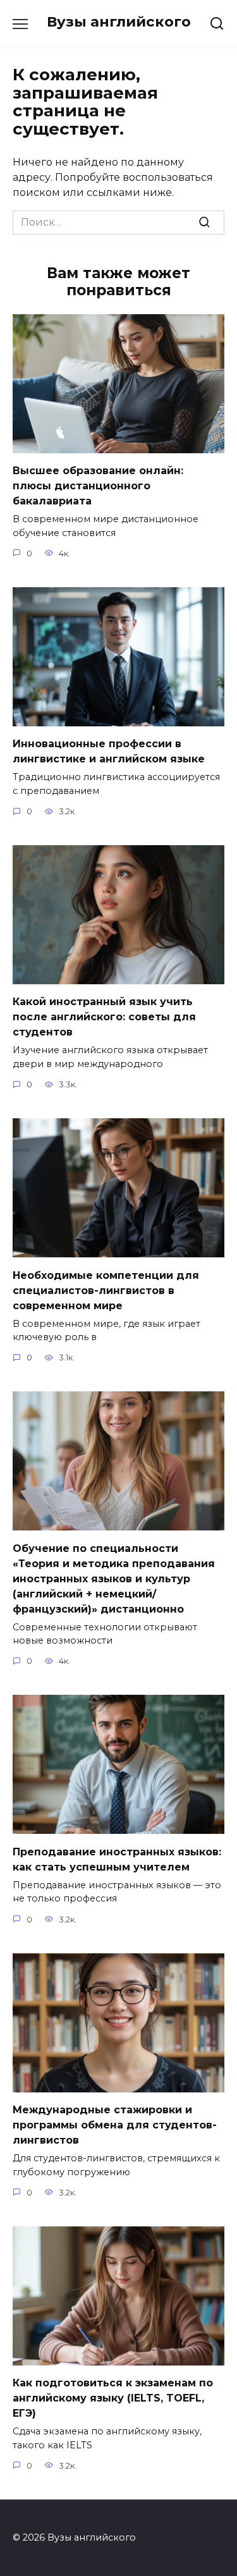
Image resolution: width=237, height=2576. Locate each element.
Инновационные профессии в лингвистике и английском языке (109, 751)
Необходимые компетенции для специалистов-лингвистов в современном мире (106, 1290)
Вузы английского (119, 21)
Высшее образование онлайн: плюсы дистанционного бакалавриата (98, 486)
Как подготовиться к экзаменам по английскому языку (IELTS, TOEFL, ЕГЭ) (113, 2398)
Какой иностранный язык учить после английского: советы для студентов (104, 1017)
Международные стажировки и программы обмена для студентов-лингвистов (115, 2125)
